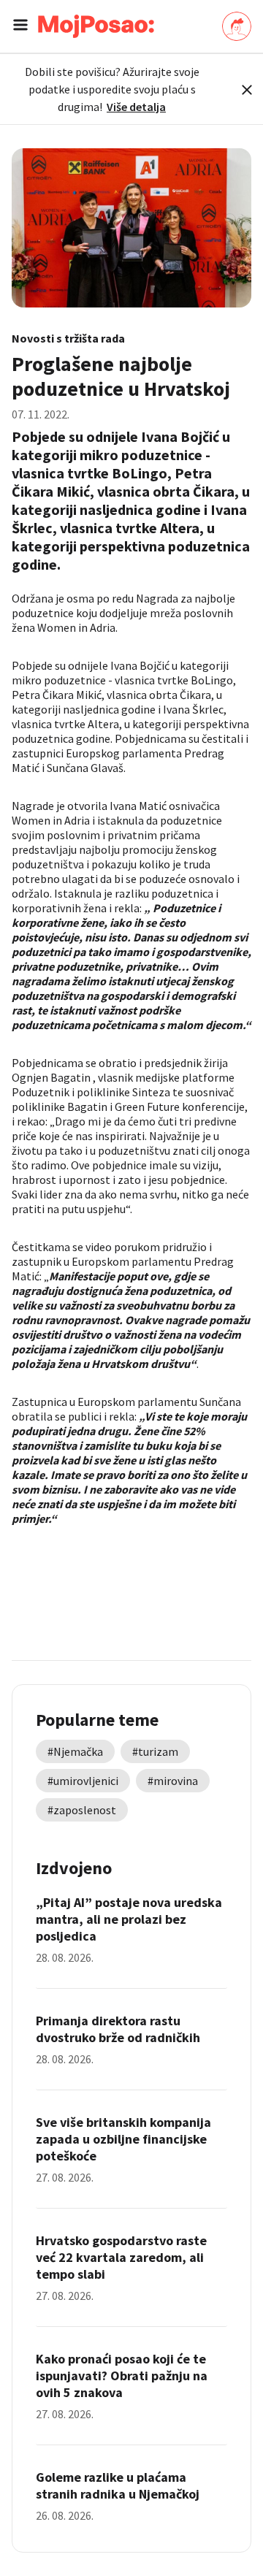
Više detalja (136, 107)
